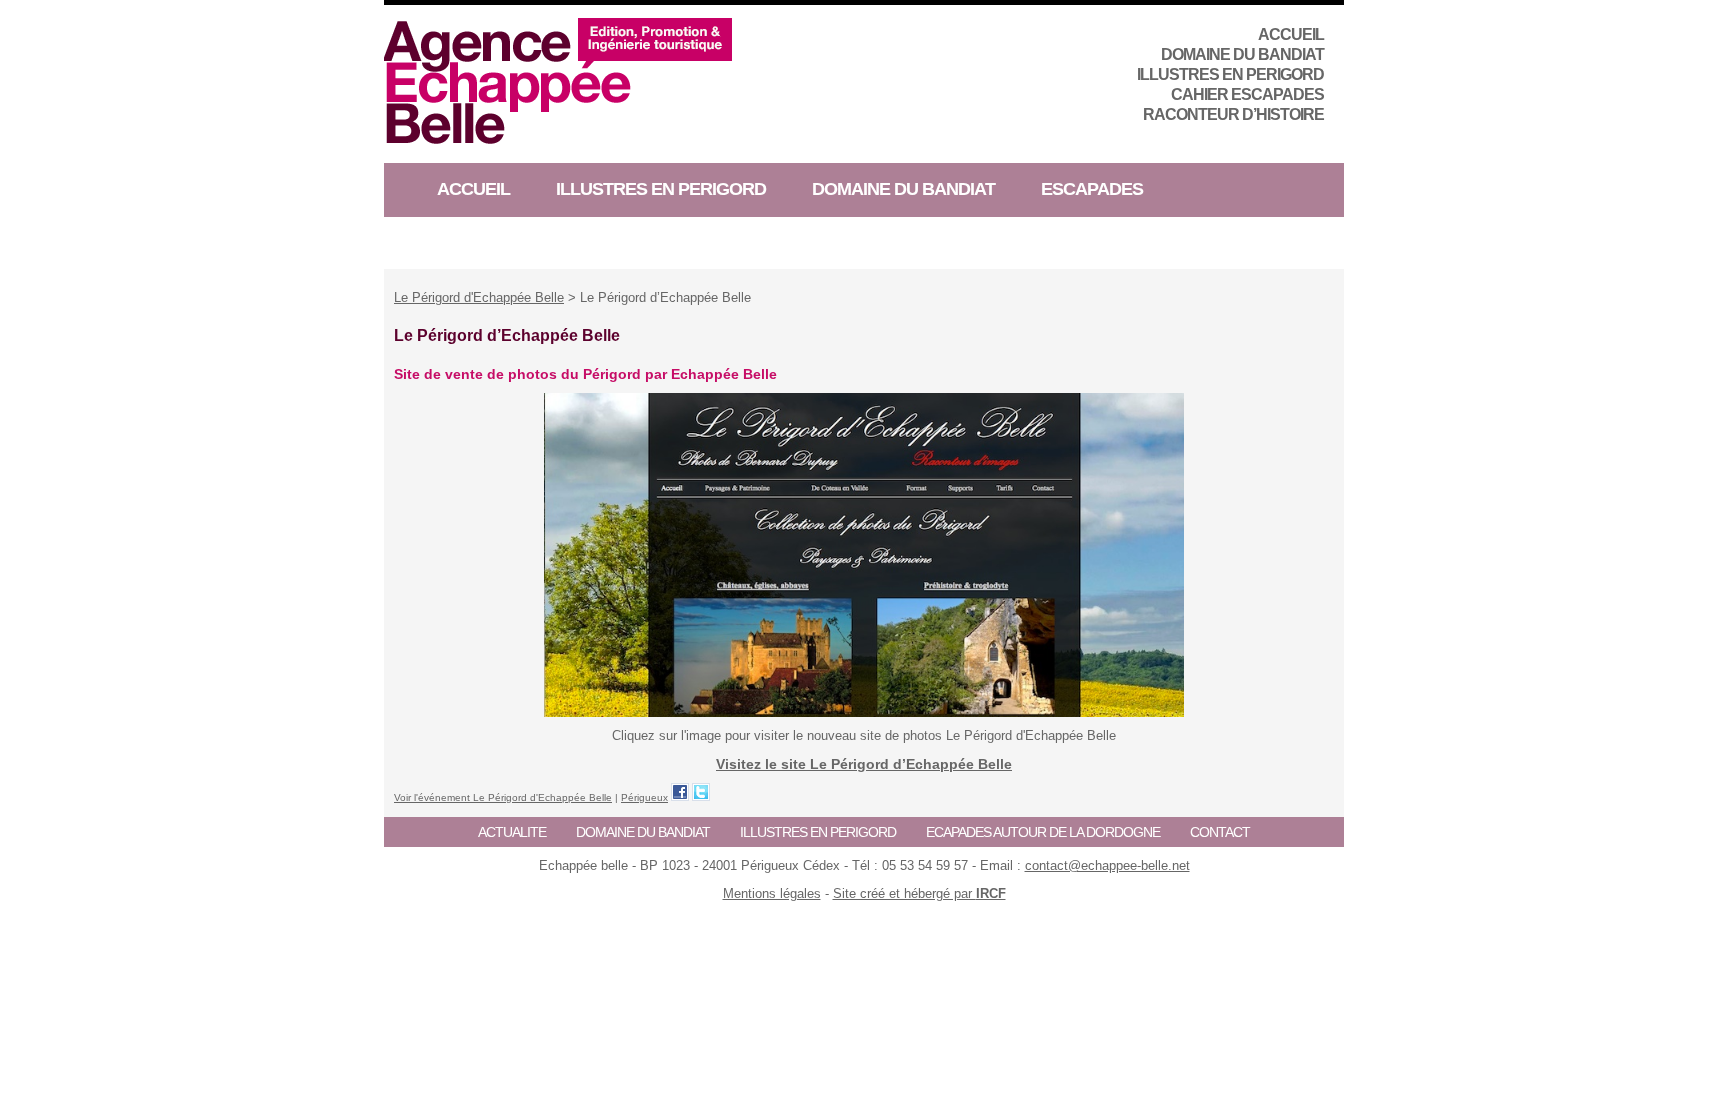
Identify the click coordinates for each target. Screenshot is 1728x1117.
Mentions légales (772, 893)
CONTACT (1220, 832)
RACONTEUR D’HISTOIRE (1233, 114)
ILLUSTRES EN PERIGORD (1230, 74)
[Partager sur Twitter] (701, 792)
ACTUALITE (512, 832)
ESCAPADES (1092, 189)
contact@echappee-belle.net (1107, 865)
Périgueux (644, 797)
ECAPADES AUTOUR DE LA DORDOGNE (1043, 832)
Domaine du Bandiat (1242, 54)
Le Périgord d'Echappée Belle (479, 297)
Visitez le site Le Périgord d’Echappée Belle (864, 764)
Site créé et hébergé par (919, 893)
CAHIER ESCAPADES (1247, 94)
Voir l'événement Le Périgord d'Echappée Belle (503, 797)
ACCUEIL (1291, 34)
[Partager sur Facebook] (680, 792)
